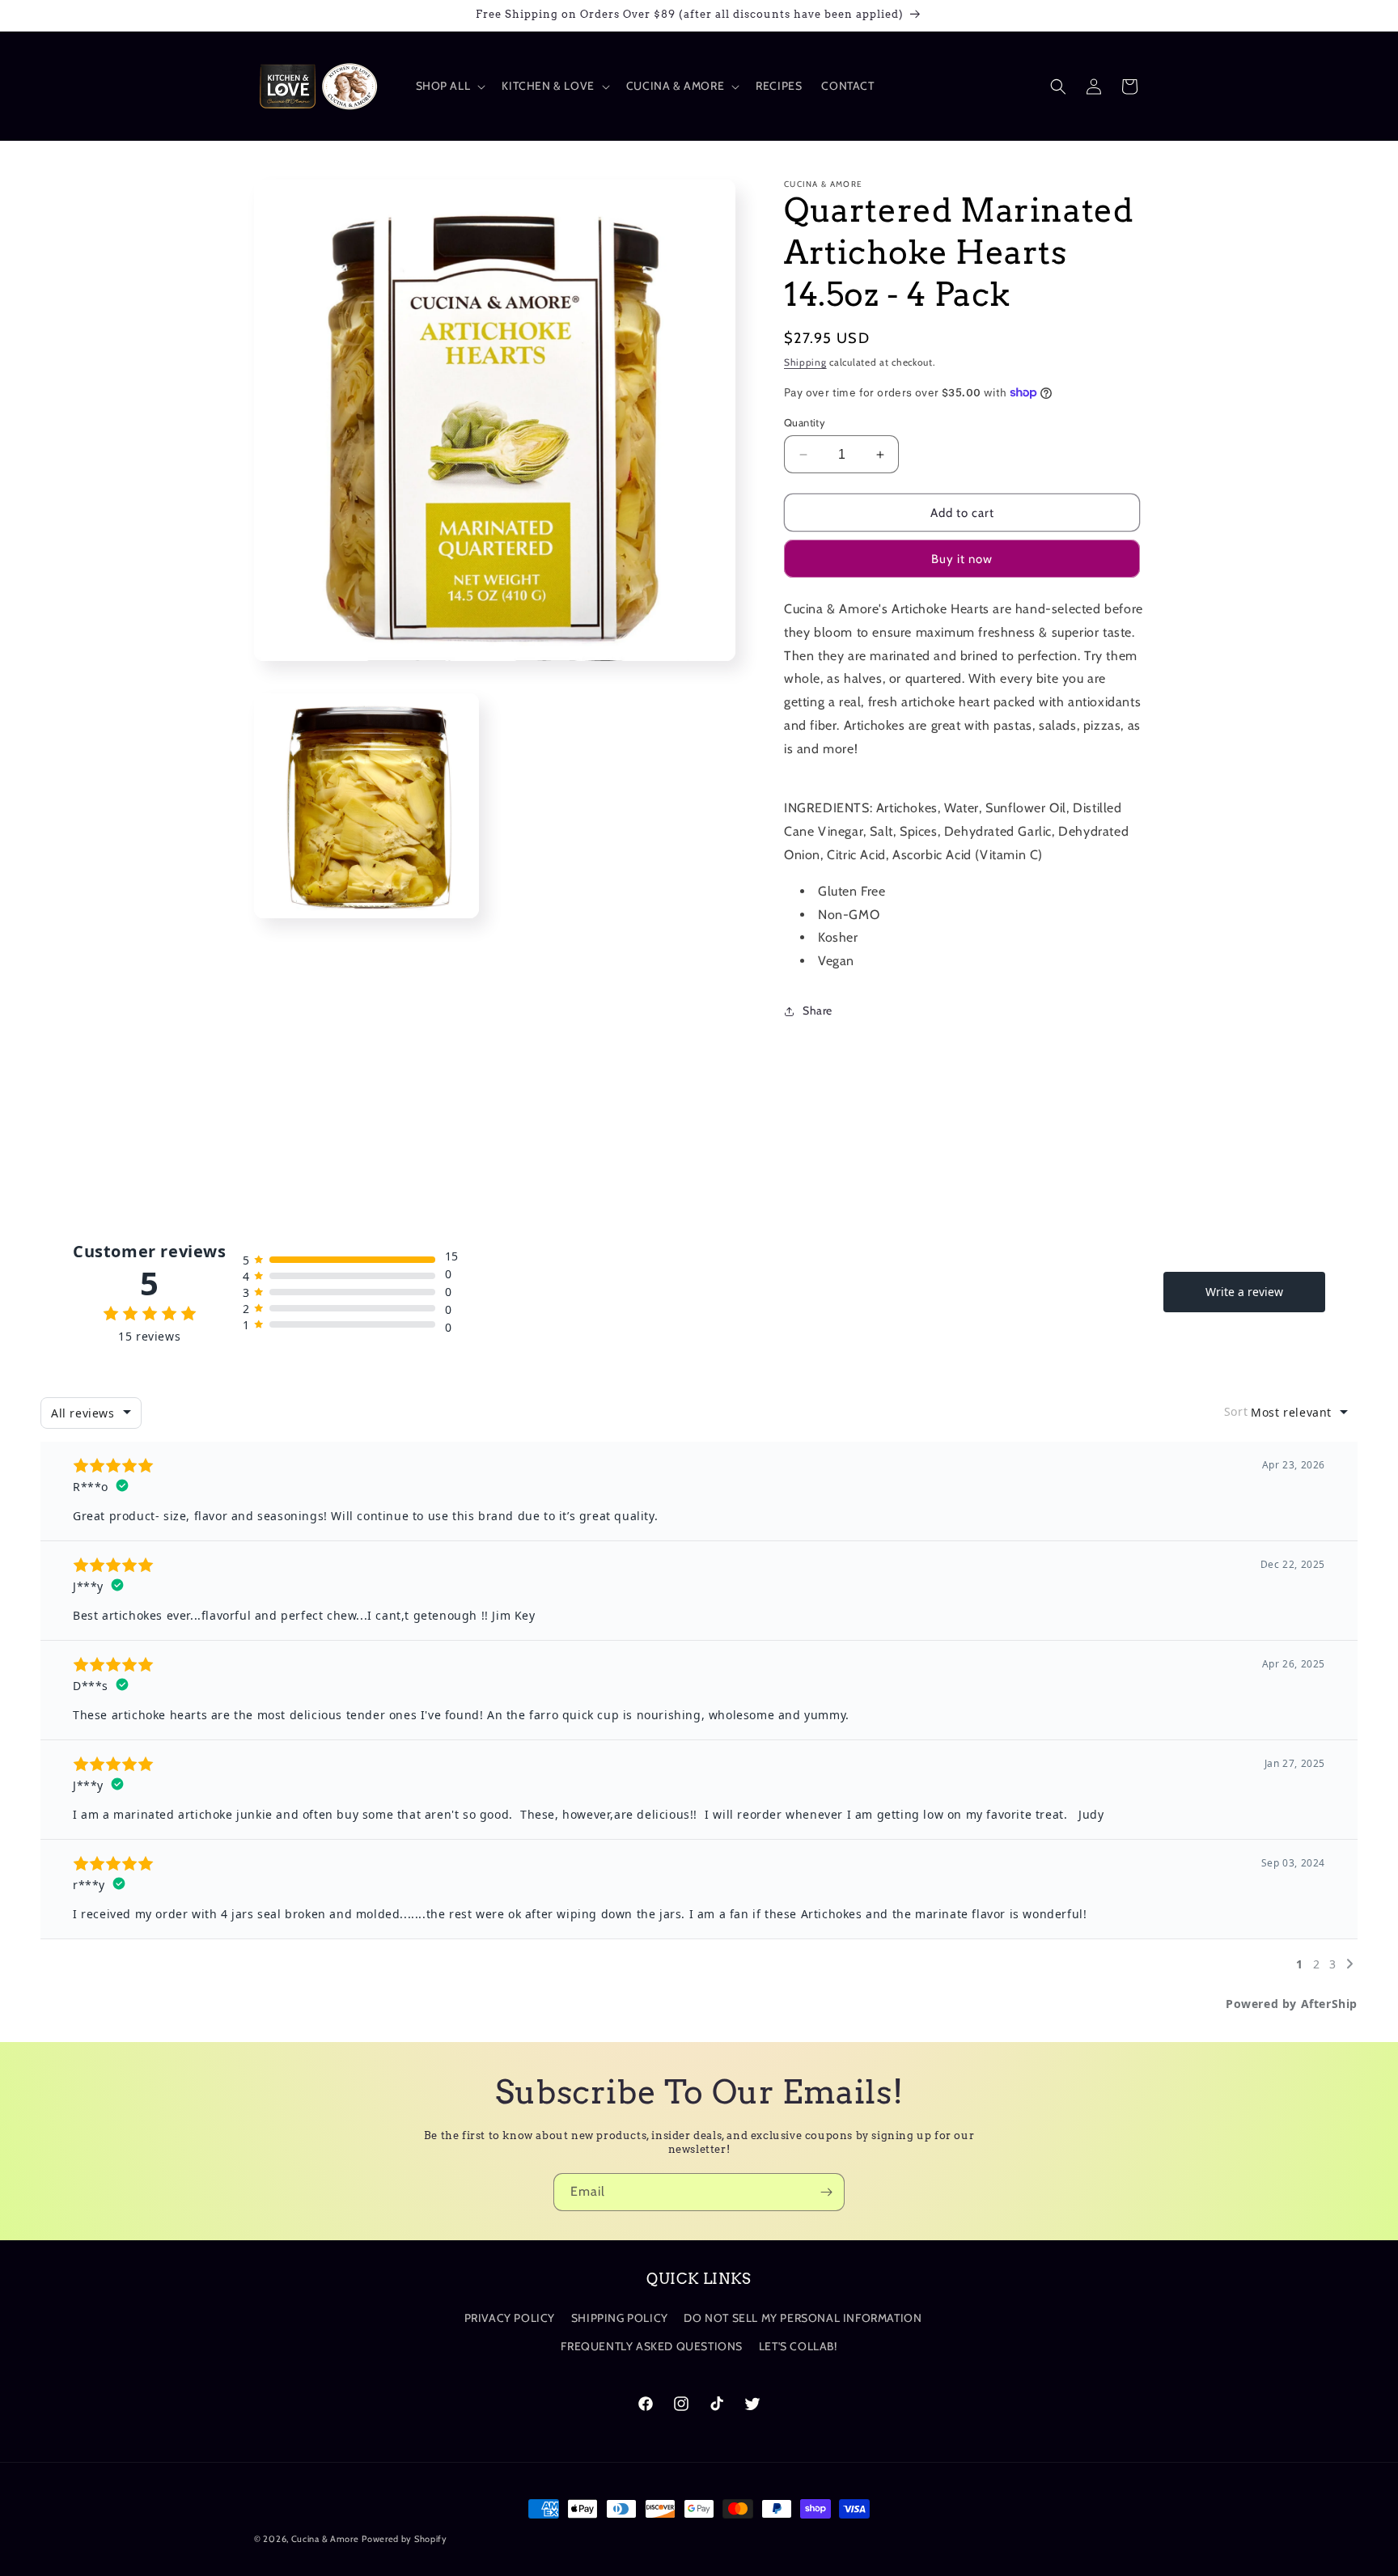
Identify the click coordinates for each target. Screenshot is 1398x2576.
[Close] (909, 1141)
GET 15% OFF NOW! (699, 1344)
